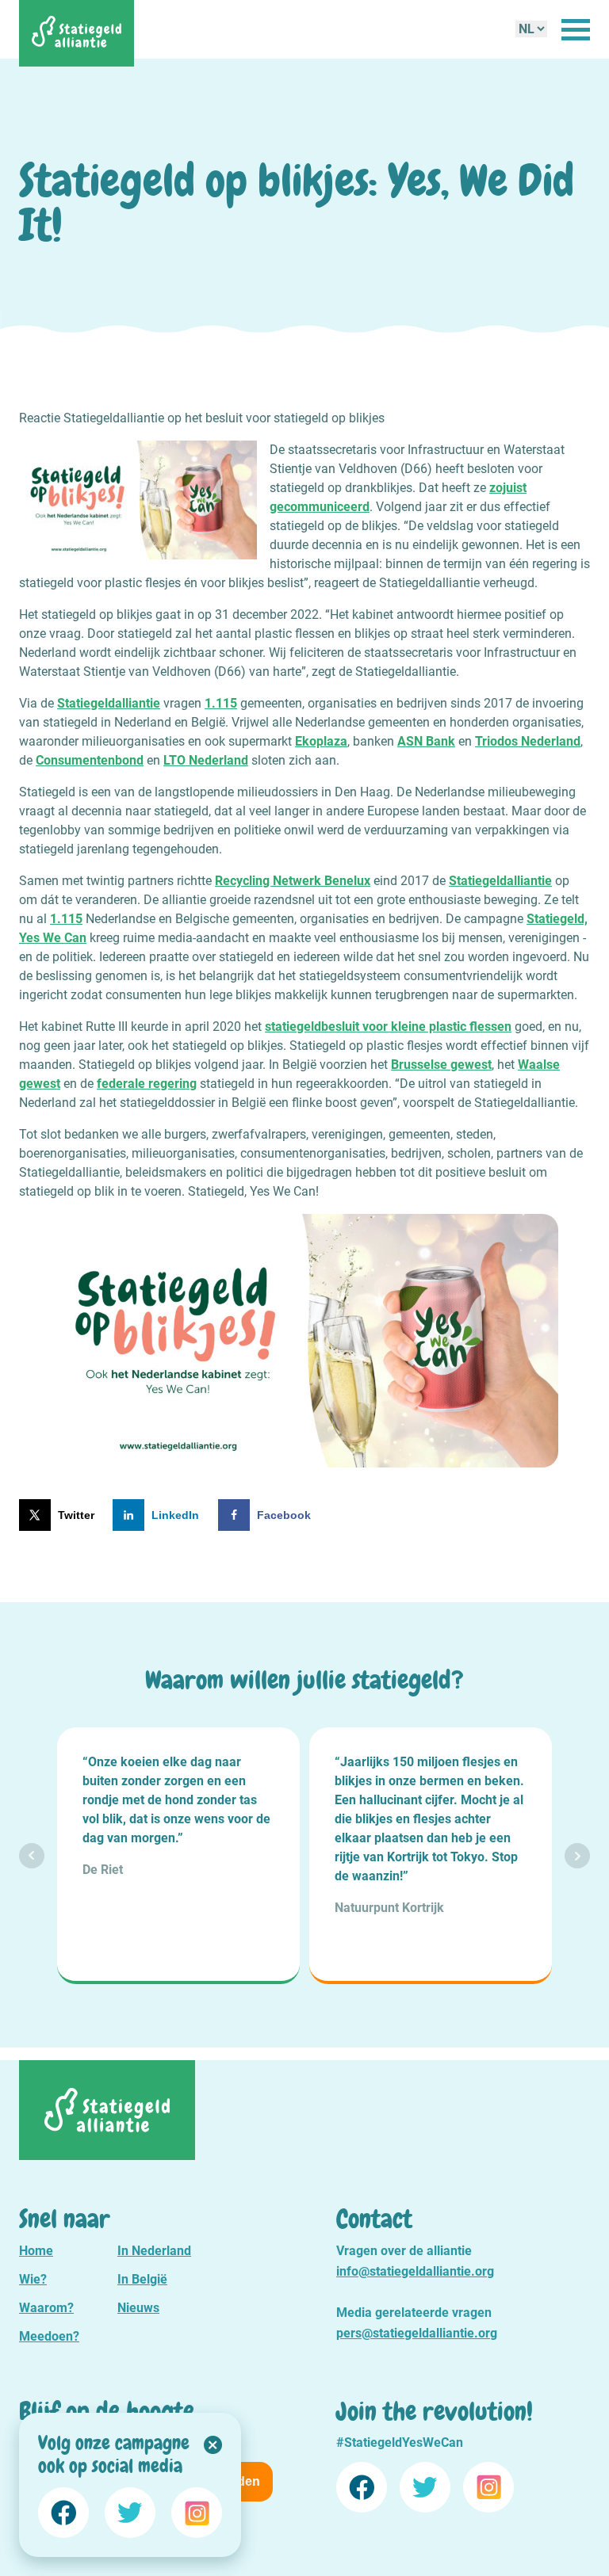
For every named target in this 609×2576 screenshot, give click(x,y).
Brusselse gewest (441, 1065)
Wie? (33, 2279)
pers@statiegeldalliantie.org (417, 2333)
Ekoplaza (321, 741)
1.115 (221, 703)
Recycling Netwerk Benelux (293, 881)
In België (142, 2279)
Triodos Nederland (528, 741)
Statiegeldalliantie (109, 703)
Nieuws (138, 2308)
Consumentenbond (90, 760)
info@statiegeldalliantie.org (415, 2271)
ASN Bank (426, 741)
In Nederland (154, 2251)
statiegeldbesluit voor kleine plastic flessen (388, 1027)
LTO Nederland (206, 760)
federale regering (147, 1084)
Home (36, 2251)
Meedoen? (49, 2336)
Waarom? (46, 2308)
